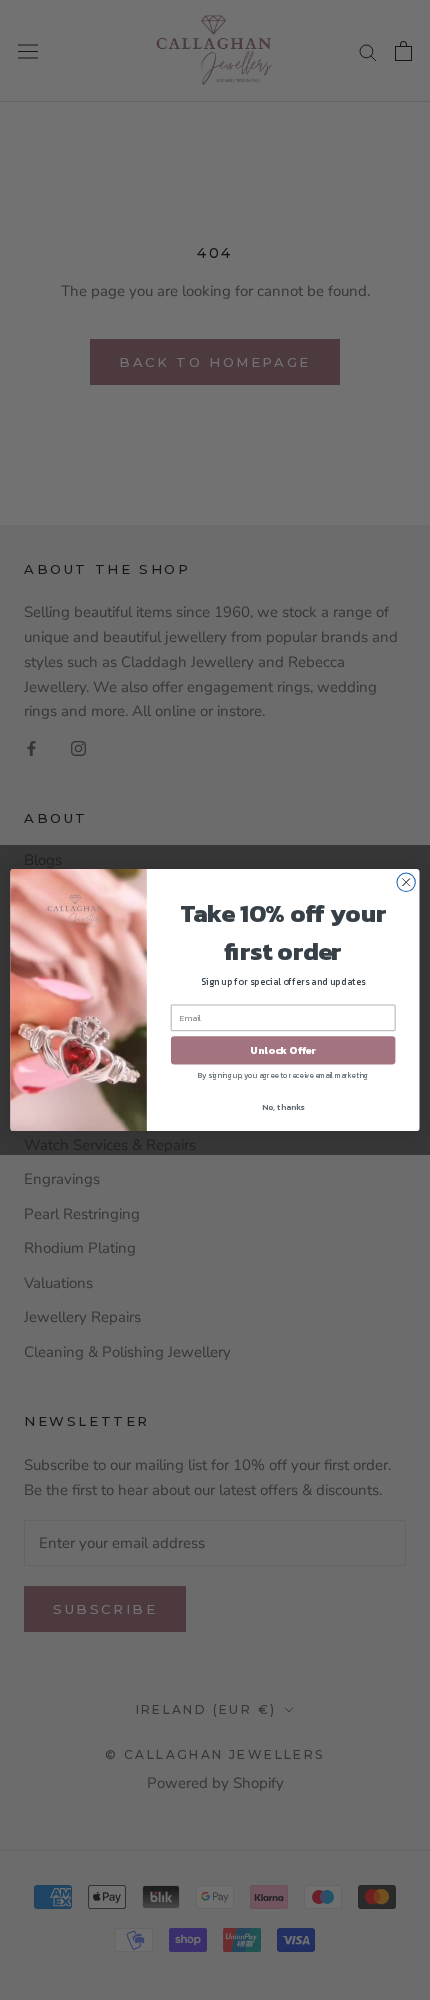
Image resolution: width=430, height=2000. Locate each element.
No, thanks (283, 1106)
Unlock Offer (283, 1050)
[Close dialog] (406, 882)
